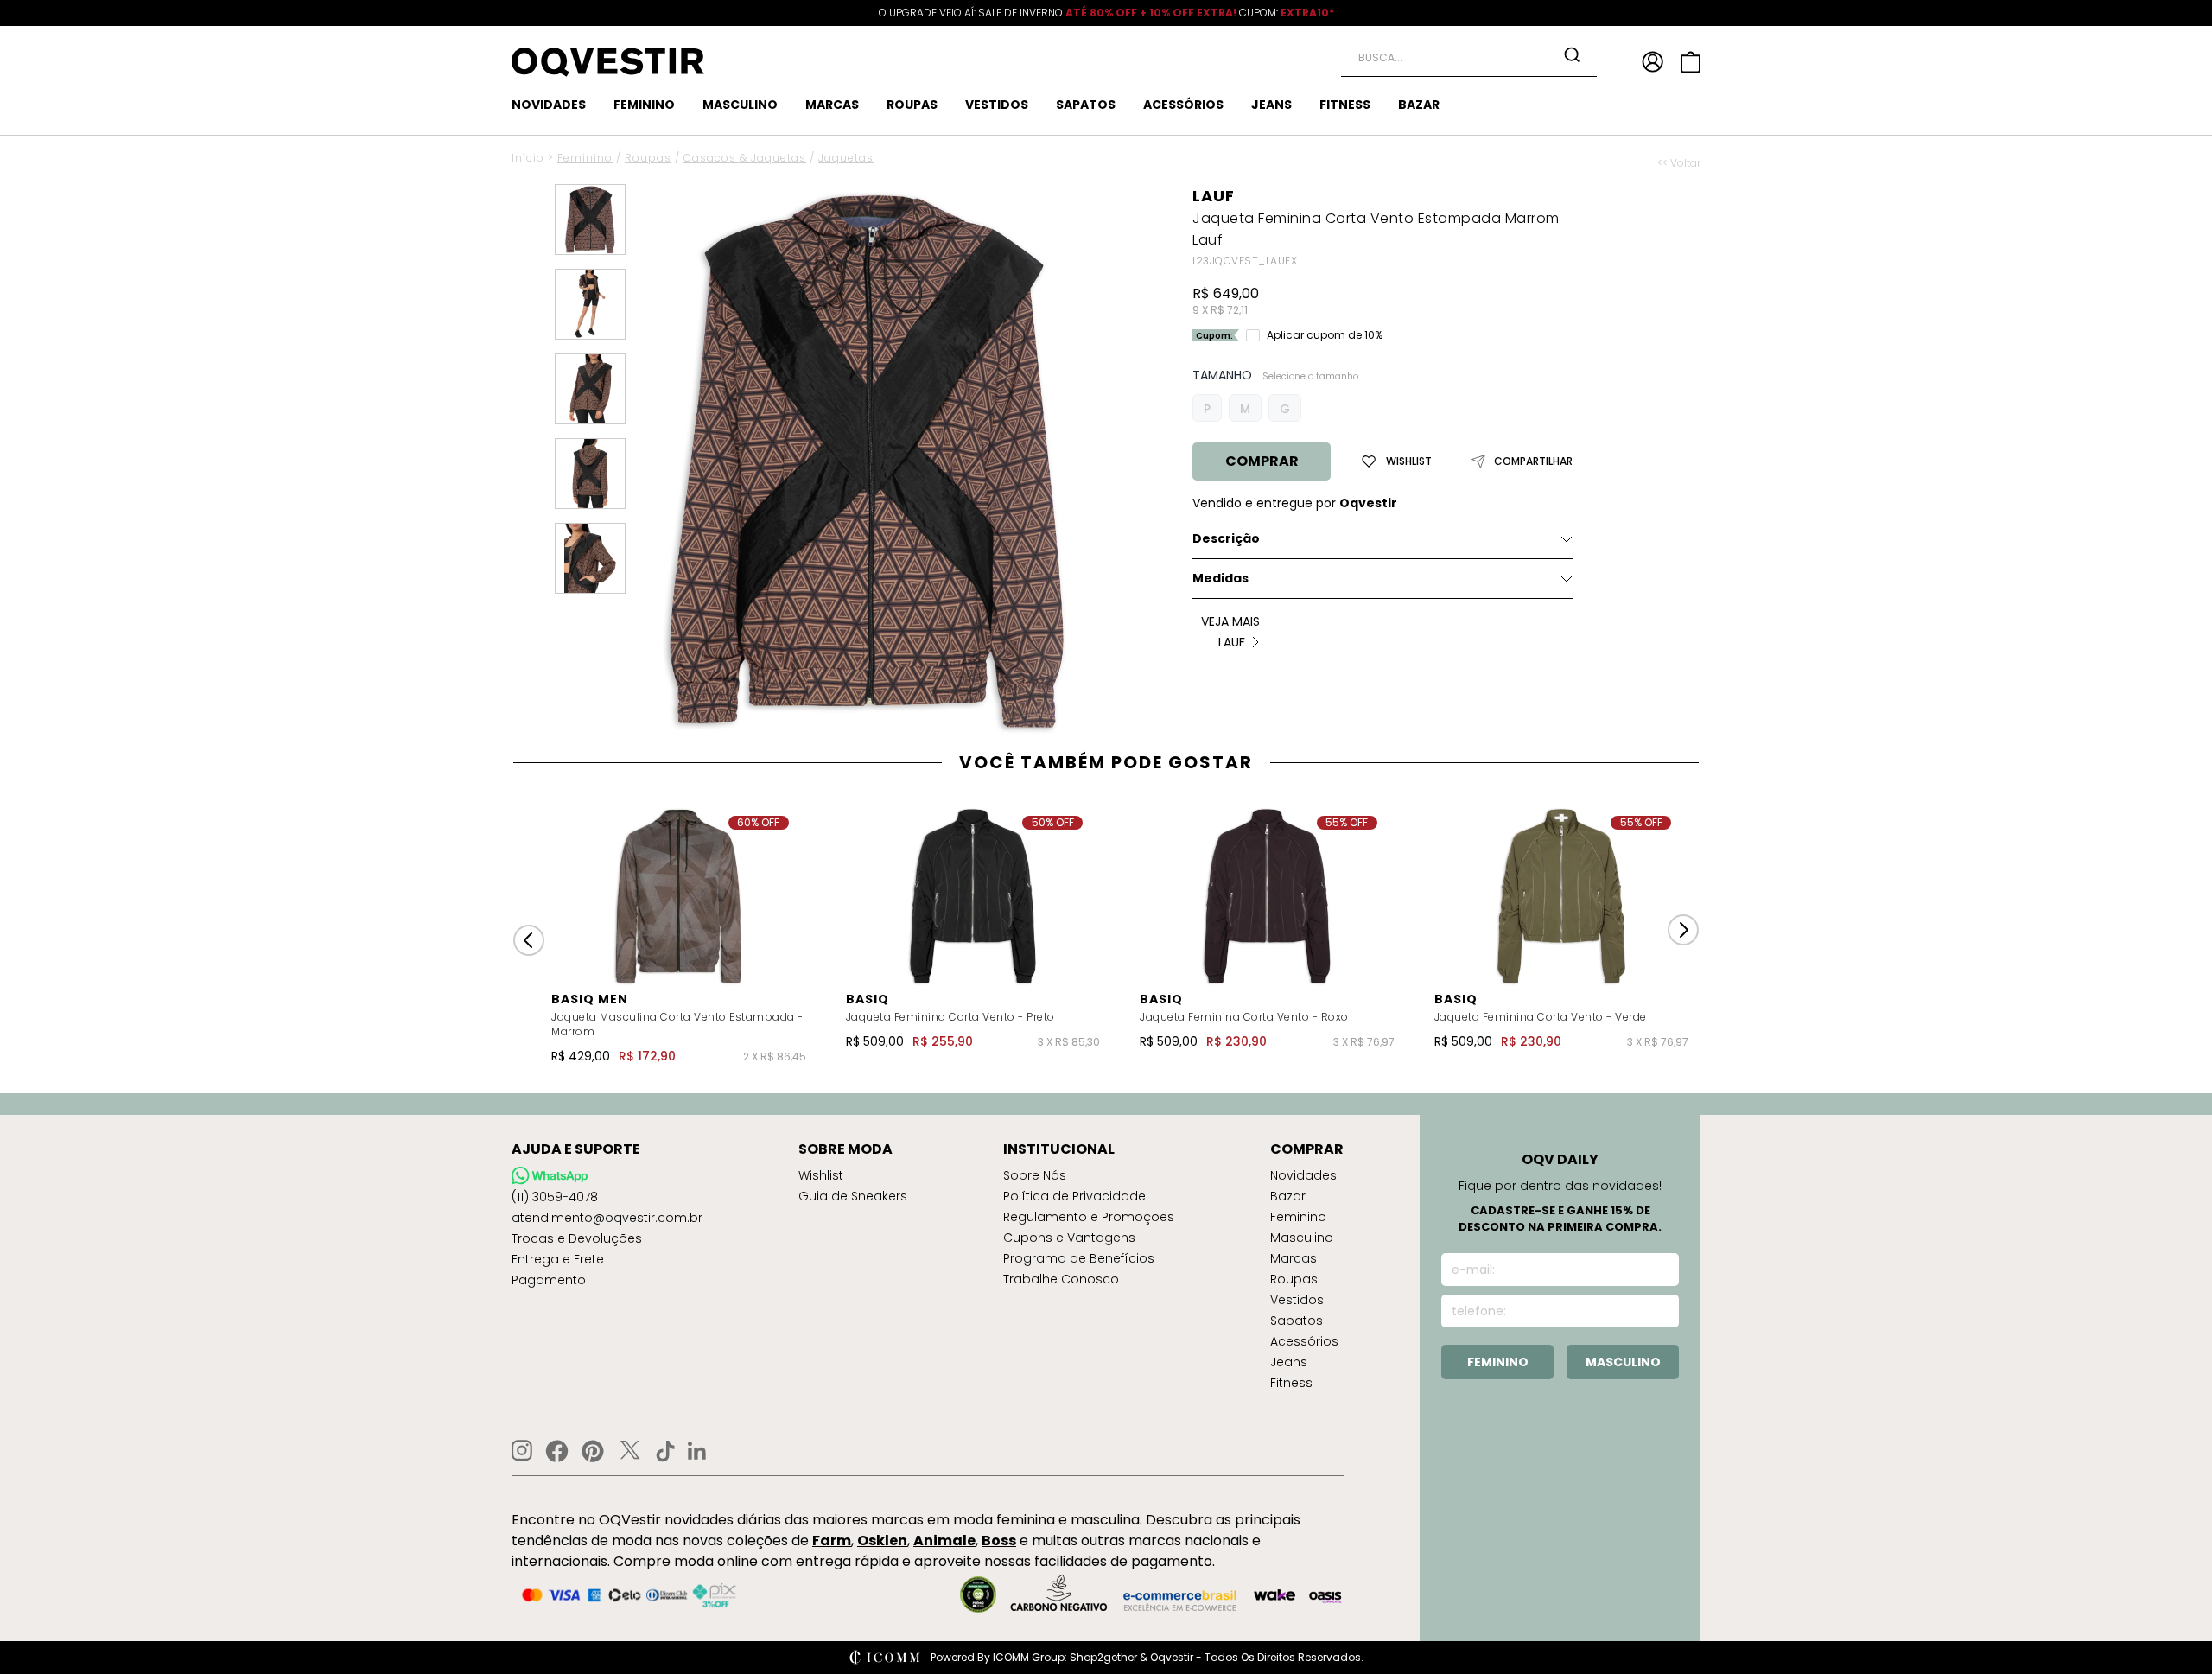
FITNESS (1345, 105)
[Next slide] (1683, 930)
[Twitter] (630, 1451)
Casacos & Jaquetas (745, 158)
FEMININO (644, 105)
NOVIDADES (549, 105)
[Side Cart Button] (1691, 62)
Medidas (1220, 578)
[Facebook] (557, 1451)
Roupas (648, 158)
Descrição (1226, 538)
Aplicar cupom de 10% (1325, 335)
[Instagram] (522, 1451)
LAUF (1214, 196)
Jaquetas (846, 158)
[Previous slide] (529, 940)
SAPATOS (1086, 105)
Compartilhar (1533, 461)
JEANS (1271, 105)
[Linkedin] (697, 1451)
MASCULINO (740, 105)
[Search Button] (1572, 54)
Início (528, 158)
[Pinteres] (593, 1451)
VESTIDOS (997, 105)
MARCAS (832, 105)
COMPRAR (1262, 461)
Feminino (585, 158)
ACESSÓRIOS (1183, 105)
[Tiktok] (665, 1451)
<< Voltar (1679, 163)
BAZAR (1419, 105)
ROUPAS (912, 105)
